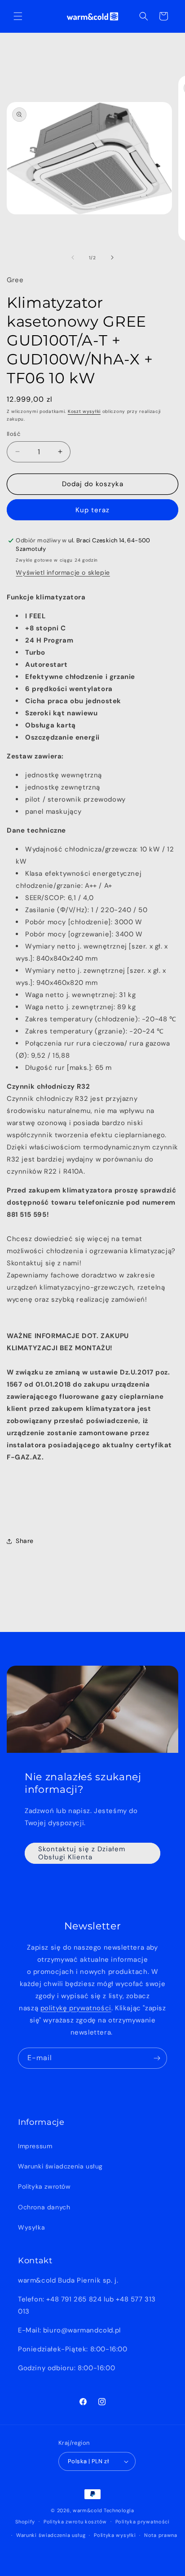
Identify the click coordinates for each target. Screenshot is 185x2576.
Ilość (13, 434)
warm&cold (87, 2510)
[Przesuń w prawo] (112, 257)
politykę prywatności (76, 2008)
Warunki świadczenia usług (60, 2166)
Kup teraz (92, 510)
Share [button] (25, 1541)
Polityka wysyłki (115, 2535)
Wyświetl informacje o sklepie (63, 572)
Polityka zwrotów (44, 2186)
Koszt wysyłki (84, 411)
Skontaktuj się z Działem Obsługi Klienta (82, 1853)
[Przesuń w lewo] (73, 257)
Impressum (35, 2146)
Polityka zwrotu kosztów (75, 2522)
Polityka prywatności (143, 2522)
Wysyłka (31, 2227)
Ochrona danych (44, 2207)
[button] (18, 16)
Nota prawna (161, 2535)
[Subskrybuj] (157, 2058)
